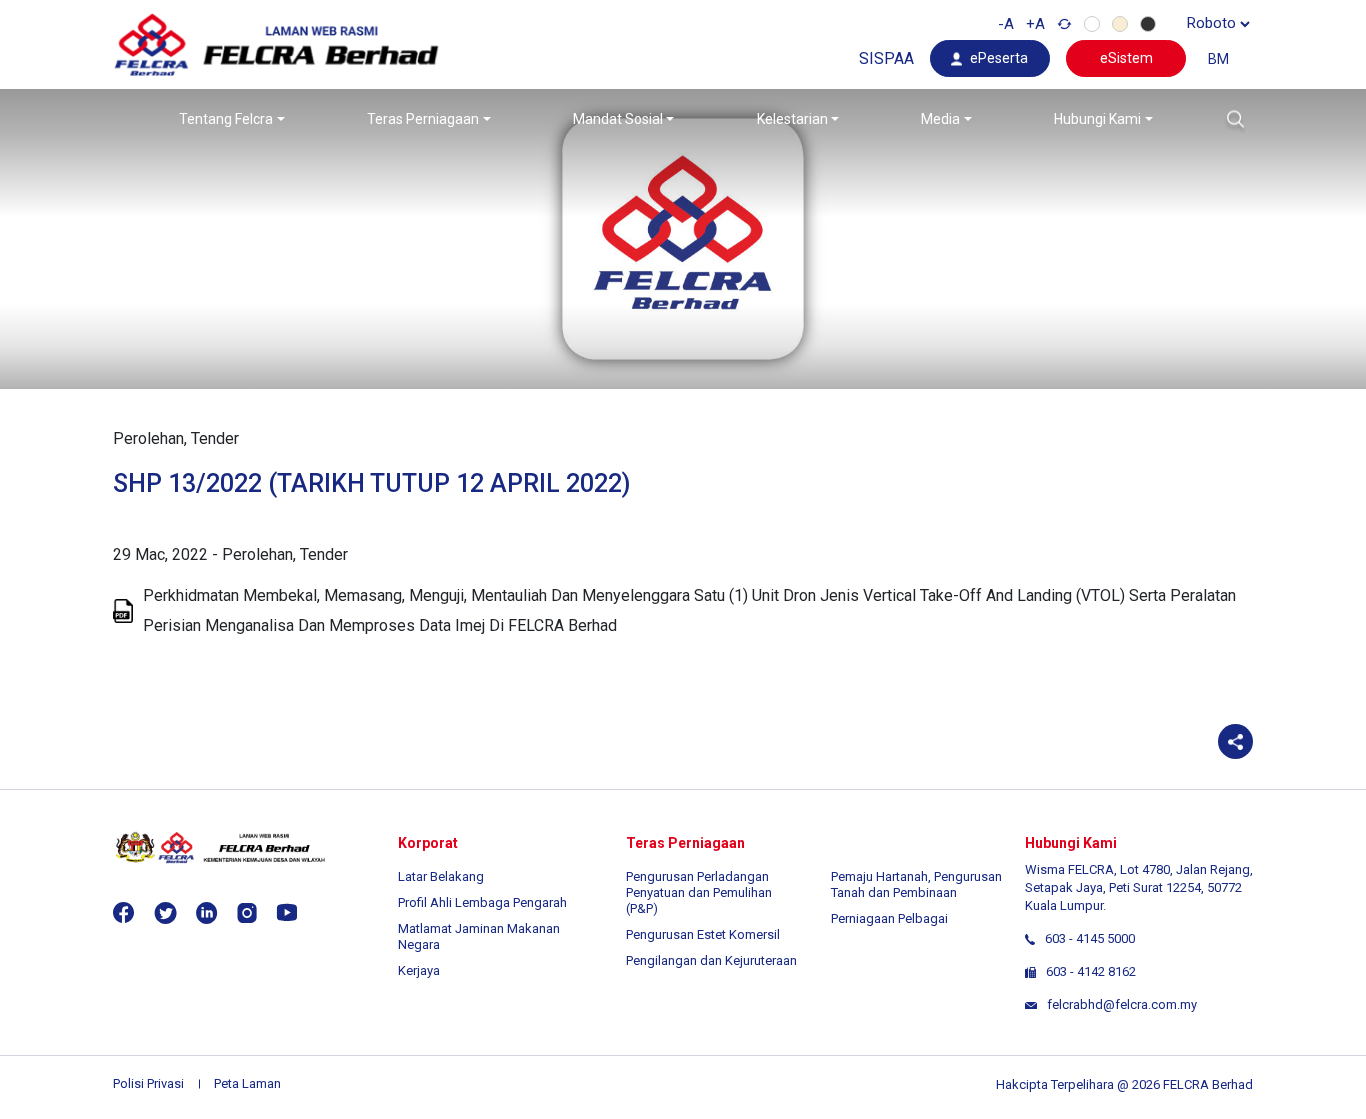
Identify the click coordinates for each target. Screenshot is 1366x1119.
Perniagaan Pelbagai (889, 918)
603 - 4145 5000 (1090, 938)
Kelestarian (792, 119)
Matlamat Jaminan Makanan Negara (479, 936)
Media (940, 119)
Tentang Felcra (226, 119)
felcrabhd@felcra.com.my (1122, 1004)
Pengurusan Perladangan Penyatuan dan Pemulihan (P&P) (699, 892)
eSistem (1126, 58)
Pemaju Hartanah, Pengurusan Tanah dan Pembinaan (916, 884)
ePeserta (999, 58)
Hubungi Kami (1097, 119)
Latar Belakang (441, 876)
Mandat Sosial (618, 119)
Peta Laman (247, 1083)
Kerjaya (419, 970)
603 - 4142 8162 (1091, 971)
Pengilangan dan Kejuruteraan (711, 960)
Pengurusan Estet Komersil (703, 934)
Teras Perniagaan (423, 119)
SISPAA (886, 58)
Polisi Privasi (148, 1083)
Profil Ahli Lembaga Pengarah (482, 902)
